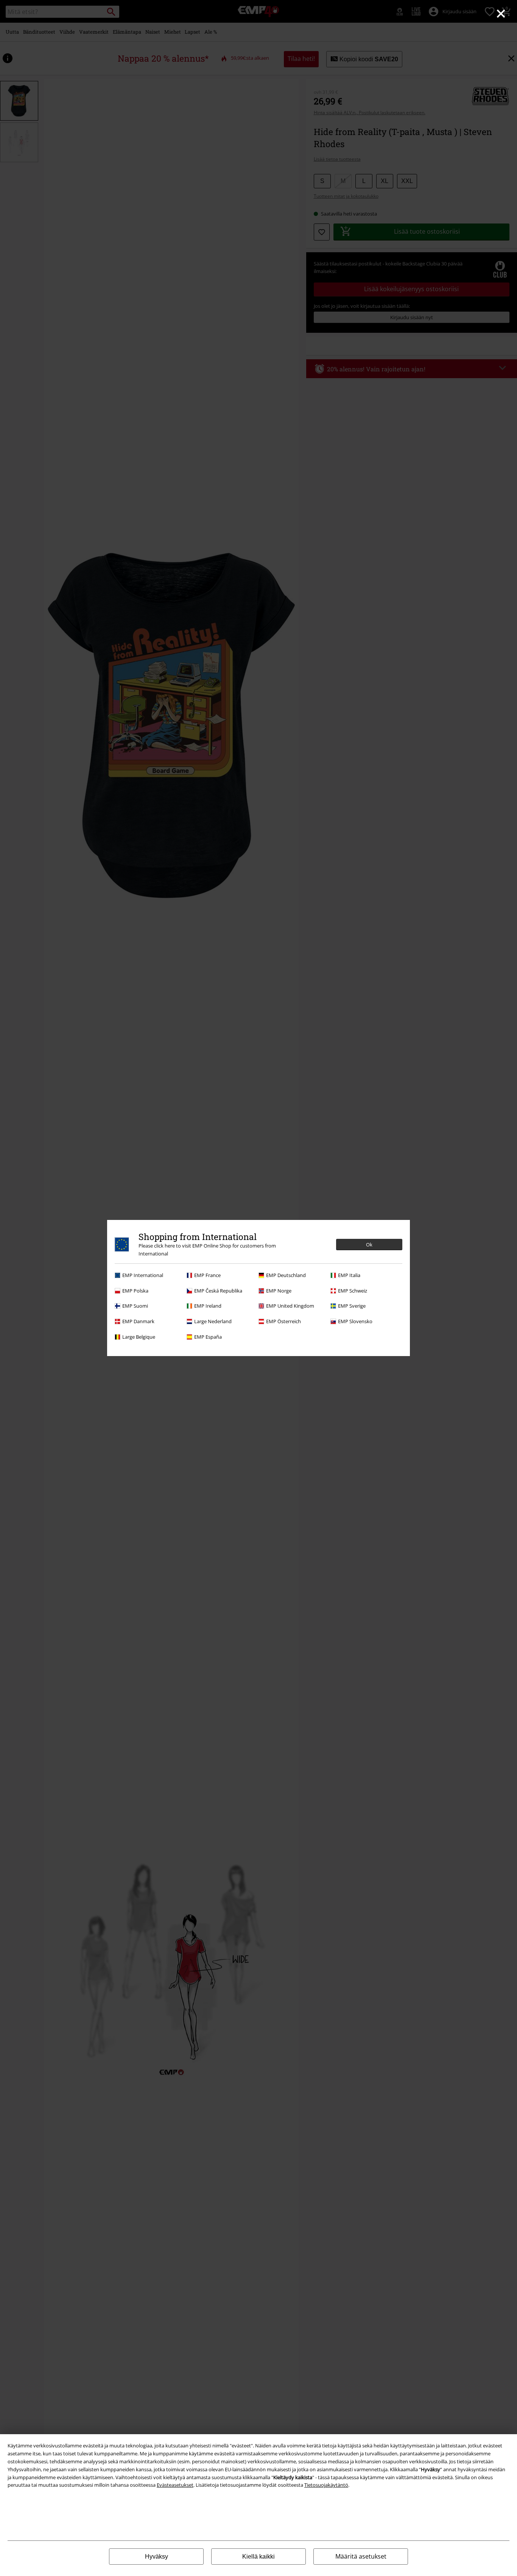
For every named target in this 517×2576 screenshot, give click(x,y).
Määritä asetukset (361, 2556)
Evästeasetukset (175, 2485)
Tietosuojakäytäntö (326, 2485)
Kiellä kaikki (258, 2557)
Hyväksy (157, 2557)
